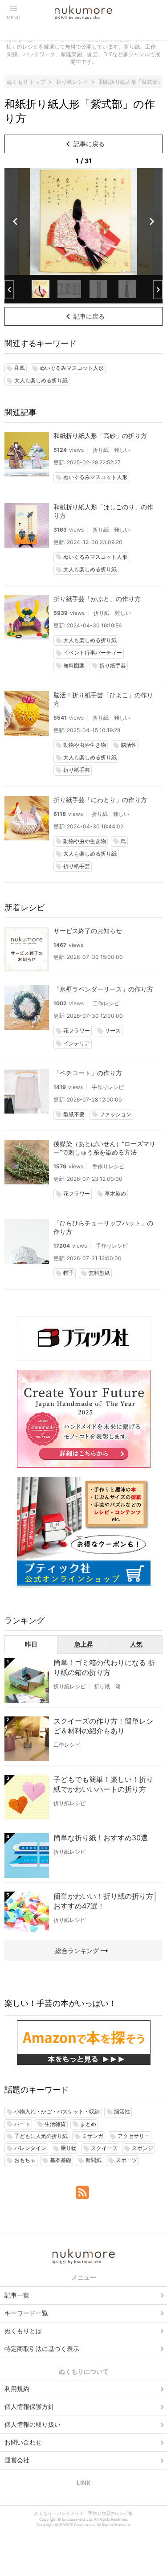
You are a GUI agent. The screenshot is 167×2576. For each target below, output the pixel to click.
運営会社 (17, 2460)
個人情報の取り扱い (33, 2424)
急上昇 (84, 1644)
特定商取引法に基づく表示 (42, 2349)
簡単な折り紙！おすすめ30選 (101, 1838)
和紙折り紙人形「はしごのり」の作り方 (103, 511)
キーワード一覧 (26, 2313)
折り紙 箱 (107, 1686)
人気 (136, 1644)
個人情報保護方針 (29, 2406)
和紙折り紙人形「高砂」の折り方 (100, 436)
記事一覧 (17, 2295)
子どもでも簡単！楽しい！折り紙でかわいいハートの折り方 (103, 1784)
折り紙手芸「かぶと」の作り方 (97, 599)
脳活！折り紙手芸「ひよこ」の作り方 (103, 699)
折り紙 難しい (111, 450)
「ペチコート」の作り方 (88, 1073)
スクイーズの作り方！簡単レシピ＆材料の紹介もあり (103, 1726)
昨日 (31, 1644)
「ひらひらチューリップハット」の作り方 (103, 1227)
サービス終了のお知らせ (88, 931)
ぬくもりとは (23, 2331)
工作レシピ (106, 1003)
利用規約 (17, 2389)
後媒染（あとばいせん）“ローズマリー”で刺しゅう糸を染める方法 (104, 1148)
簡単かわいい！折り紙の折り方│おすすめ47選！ (106, 1901)
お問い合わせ (23, 2442)
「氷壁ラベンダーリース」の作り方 (103, 989)
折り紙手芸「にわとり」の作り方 (100, 800)
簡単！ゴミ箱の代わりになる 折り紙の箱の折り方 (104, 1667)
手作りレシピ (108, 1087)
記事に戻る (84, 144)
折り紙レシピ (69, 1686)
